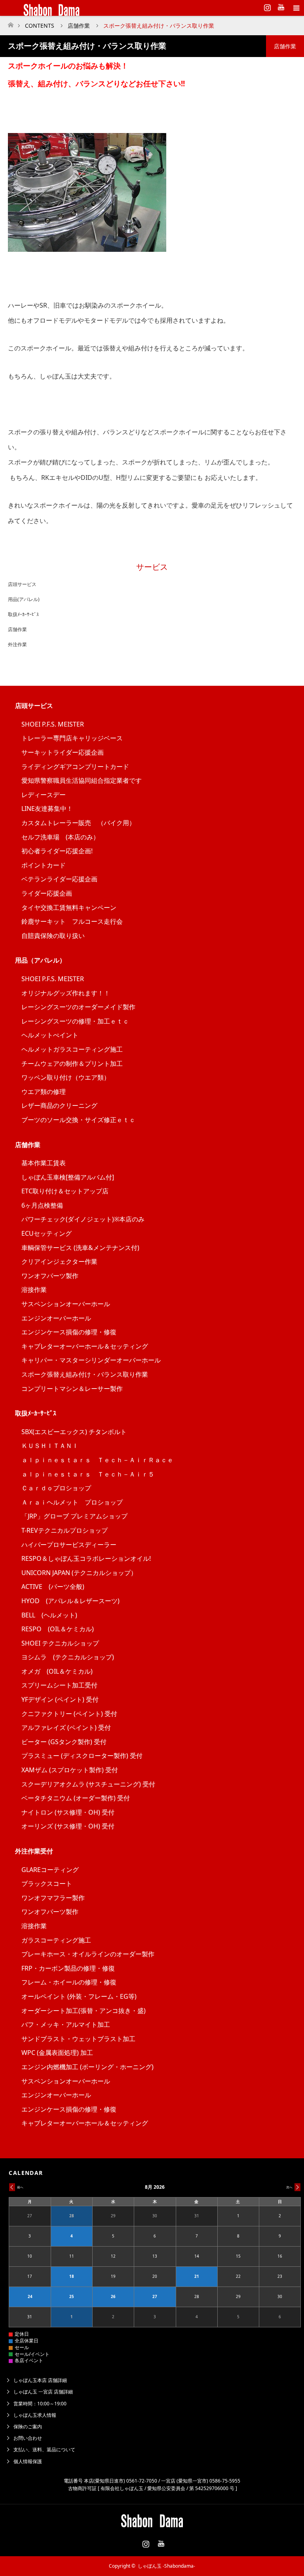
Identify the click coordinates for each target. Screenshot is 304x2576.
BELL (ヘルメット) (49, 1615)
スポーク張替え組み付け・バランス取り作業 (85, 1374)
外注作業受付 (34, 1851)
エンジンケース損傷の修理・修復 (69, 1332)
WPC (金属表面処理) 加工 (57, 2053)
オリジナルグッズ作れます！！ (66, 993)
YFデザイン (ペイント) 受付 (60, 1699)
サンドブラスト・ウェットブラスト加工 (78, 2039)
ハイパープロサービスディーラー (69, 1545)
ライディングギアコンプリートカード (75, 767)
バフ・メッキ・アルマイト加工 (66, 2024)
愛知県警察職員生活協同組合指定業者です (82, 780)
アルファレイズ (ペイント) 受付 (66, 1727)
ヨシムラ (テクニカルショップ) (68, 1657)
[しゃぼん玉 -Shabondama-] (140, 8)
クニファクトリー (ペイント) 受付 (69, 1714)
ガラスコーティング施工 (56, 1940)
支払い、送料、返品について (44, 2449)
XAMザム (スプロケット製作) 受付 (70, 1770)
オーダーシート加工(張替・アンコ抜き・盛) (84, 2011)
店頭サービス (22, 584)
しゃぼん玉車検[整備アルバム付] (68, 1177)
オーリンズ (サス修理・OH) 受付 (68, 1826)
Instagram (266, 6)
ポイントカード (44, 865)
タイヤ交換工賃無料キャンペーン (69, 907)
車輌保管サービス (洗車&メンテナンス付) (80, 1248)
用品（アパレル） (40, 960)
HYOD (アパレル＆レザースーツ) (70, 1601)
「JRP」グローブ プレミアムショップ (74, 1516)
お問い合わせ (28, 2438)
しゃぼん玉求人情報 (35, 2415)
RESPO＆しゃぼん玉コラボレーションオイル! (86, 1558)
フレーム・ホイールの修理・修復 (69, 1982)
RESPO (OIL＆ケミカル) (58, 1629)
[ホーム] (10, 23)
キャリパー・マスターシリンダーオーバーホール (91, 1360)
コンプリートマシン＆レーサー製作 (72, 1389)
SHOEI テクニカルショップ (60, 1643)
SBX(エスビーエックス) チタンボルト (74, 1432)
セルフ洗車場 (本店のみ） (60, 837)
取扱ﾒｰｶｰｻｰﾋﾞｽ (23, 614)
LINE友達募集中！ (47, 809)
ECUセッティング (47, 1233)
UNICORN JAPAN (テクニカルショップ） (79, 1573)
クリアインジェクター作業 (59, 1261)
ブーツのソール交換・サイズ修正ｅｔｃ (78, 1120)
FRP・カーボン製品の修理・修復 (68, 1968)
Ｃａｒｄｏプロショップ (56, 1488)
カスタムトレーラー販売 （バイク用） (78, 823)
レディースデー (44, 795)
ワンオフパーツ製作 (50, 1276)
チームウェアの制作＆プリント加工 (72, 1064)
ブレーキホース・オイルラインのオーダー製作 (88, 1954)
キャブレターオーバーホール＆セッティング (85, 1346)
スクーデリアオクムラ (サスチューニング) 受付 (88, 1784)
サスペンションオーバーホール (66, 1304)
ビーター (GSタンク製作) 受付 (64, 1742)
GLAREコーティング (50, 1870)
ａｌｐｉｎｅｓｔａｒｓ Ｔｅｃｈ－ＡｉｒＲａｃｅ (97, 1460)
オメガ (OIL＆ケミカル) (57, 1671)
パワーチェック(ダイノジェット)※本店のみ (83, 1219)
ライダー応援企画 (47, 893)
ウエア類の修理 (44, 1092)
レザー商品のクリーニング (59, 1105)
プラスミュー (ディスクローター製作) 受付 (82, 1756)
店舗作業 (17, 629)
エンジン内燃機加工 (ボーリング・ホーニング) (87, 2067)
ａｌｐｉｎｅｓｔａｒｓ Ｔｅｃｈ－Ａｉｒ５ (88, 1474)
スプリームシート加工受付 (59, 1685)
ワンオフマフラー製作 (53, 1898)
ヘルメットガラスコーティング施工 (72, 1049)
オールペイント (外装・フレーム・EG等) (79, 1996)
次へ (289, 2187)
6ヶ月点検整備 (42, 1205)
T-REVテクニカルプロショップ (65, 1530)
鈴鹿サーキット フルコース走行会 (72, 921)
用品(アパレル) (24, 599)
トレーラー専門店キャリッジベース (72, 738)
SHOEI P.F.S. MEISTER (53, 724)
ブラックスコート (47, 1883)
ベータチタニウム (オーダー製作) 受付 (76, 1798)
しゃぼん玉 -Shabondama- (166, 2566)
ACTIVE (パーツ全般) (53, 1587)
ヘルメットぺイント (50, 1035)
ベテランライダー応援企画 (59, 879)
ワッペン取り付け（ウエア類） (66, 1077)
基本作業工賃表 (44, 1163)
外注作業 (17, 644)
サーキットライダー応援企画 (63, 752)
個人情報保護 (28, 2461)
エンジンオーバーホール (56, 1318)
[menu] (296, 8)
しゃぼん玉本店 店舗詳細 (40, 2380)
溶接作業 (34, 1290)
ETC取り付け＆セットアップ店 (65, 1191)
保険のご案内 (28, 2427)
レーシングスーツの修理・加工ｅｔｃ (75, 1021)
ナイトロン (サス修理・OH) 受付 (68, 1812)
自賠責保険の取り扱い (53, 936)
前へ (20, 2187)
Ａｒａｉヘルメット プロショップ (72, 1502)
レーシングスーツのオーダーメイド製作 (78, 1007)
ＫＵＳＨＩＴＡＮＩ (50, 1446)
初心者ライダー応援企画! (57, 851)
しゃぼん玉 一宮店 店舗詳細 (43, 2392)
